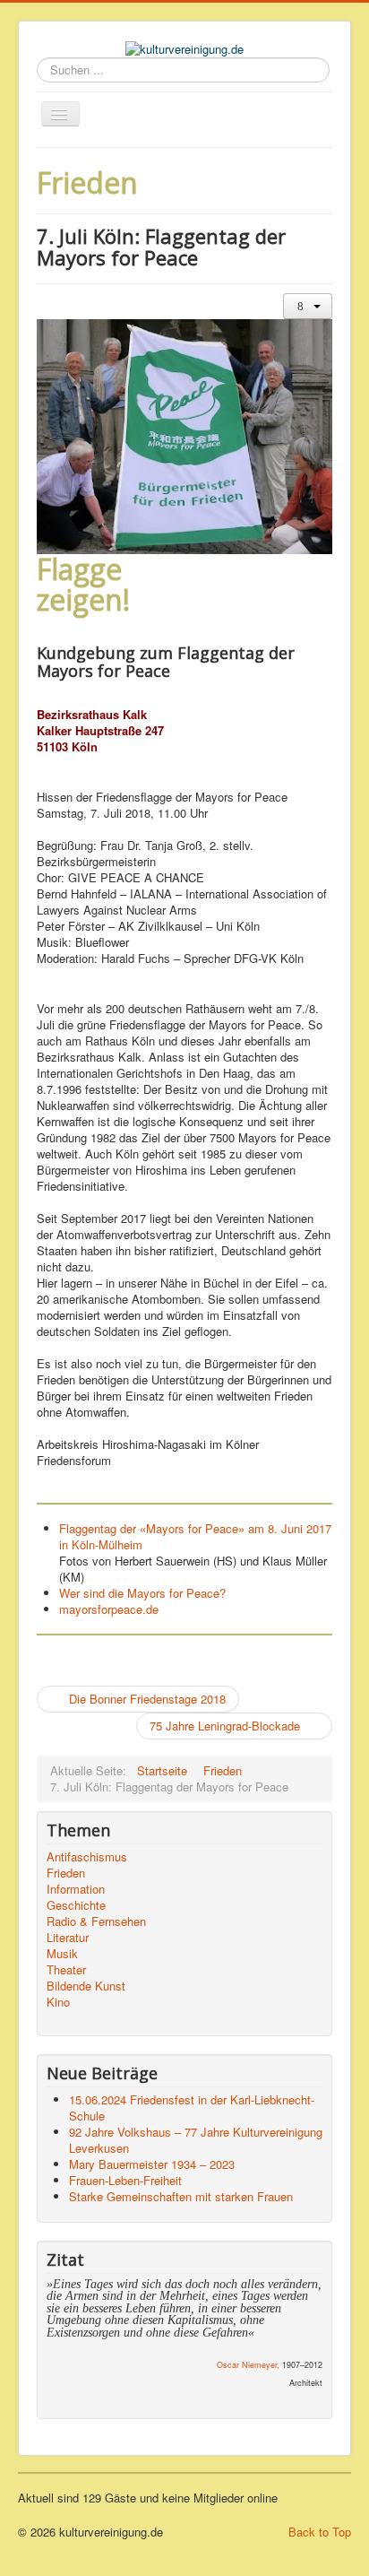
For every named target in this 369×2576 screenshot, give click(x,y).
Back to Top (320, 2532)
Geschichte (76, 1905)
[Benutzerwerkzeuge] (308, 306)
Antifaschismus (87, 1857)
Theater (66, 1970)
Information (76, 1889)
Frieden (66, 1873)
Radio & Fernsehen (96, 1921)
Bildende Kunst (86, 1986)
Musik (62, 1954)
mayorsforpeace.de (109, 1609)
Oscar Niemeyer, (248, 2365)
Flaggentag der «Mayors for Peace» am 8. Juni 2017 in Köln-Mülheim (195, 1536)
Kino (58, 2002)
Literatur (68, 1938)
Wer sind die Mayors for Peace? (142, 1593)
